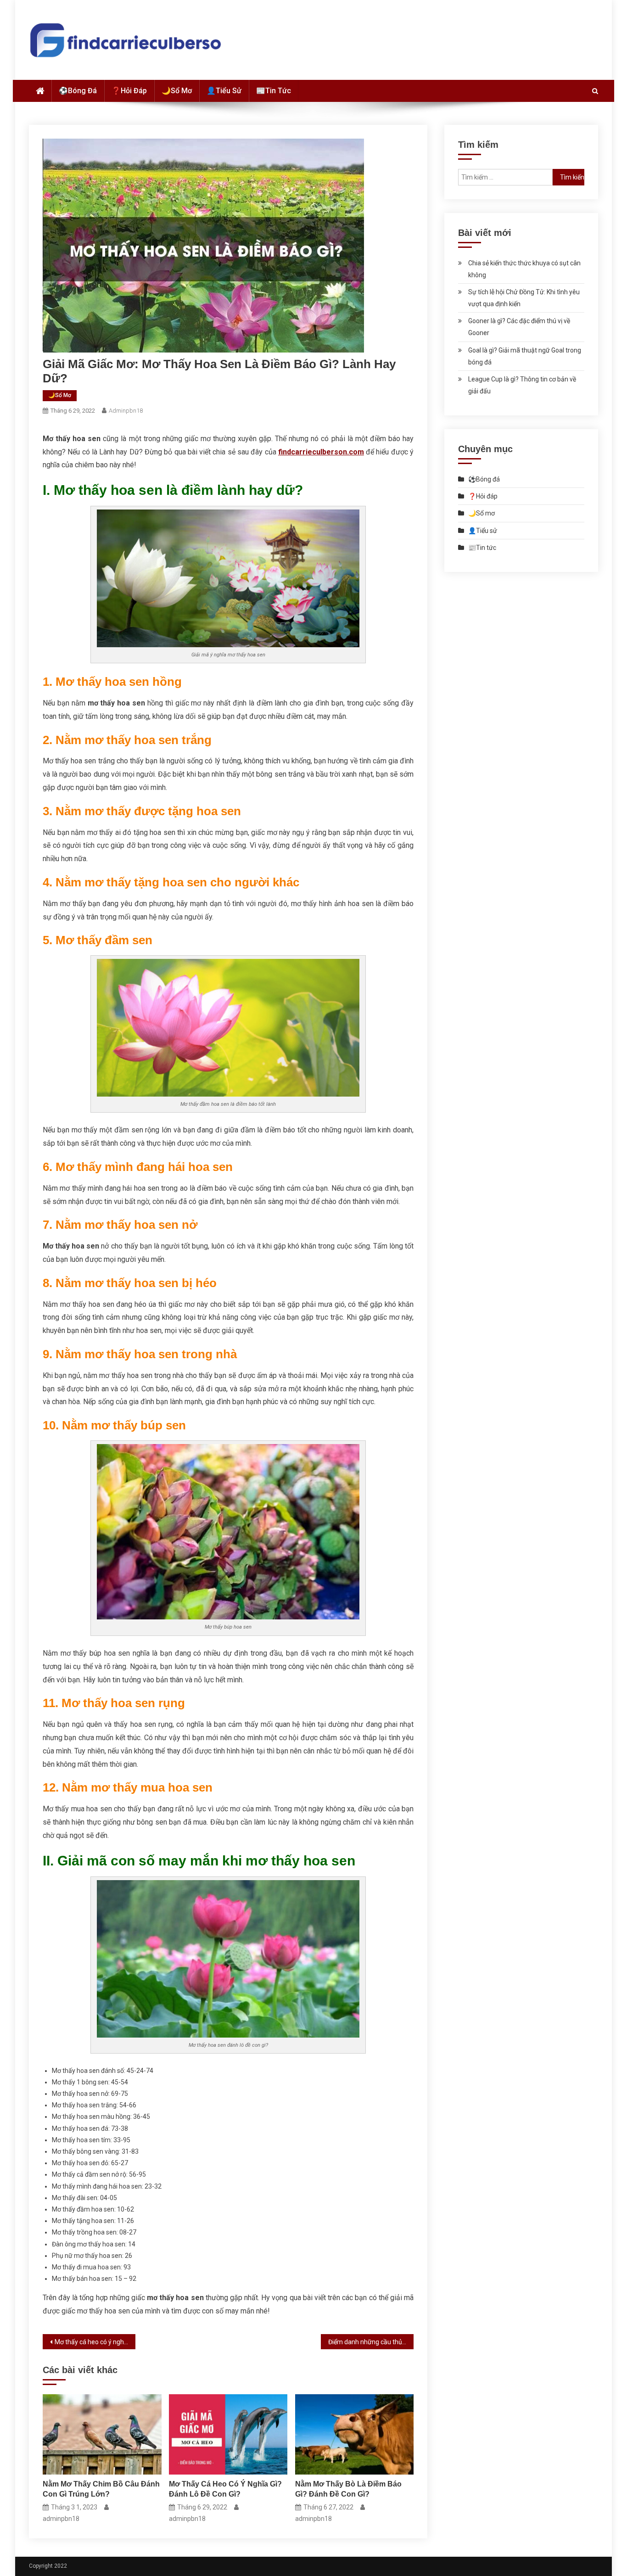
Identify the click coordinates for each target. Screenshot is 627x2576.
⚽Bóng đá (78, 91)
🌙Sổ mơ (177, 91)
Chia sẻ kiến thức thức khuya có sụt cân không (524, 269)
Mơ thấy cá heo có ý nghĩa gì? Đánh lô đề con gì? (95, 2342)
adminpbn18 (126, 411)
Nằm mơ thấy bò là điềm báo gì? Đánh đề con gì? (348, 2489)
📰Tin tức (274, 91)
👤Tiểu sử (224, 91)
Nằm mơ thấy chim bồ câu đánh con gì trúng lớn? (101, 2489)
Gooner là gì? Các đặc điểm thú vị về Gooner (519, 327)
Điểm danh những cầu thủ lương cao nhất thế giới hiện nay (371, 2342)
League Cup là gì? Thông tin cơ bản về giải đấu (522, 385)
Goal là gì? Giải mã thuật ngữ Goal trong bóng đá (525, 356)
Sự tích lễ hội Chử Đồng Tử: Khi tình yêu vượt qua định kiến (524, 298)
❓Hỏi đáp (129, 91)
